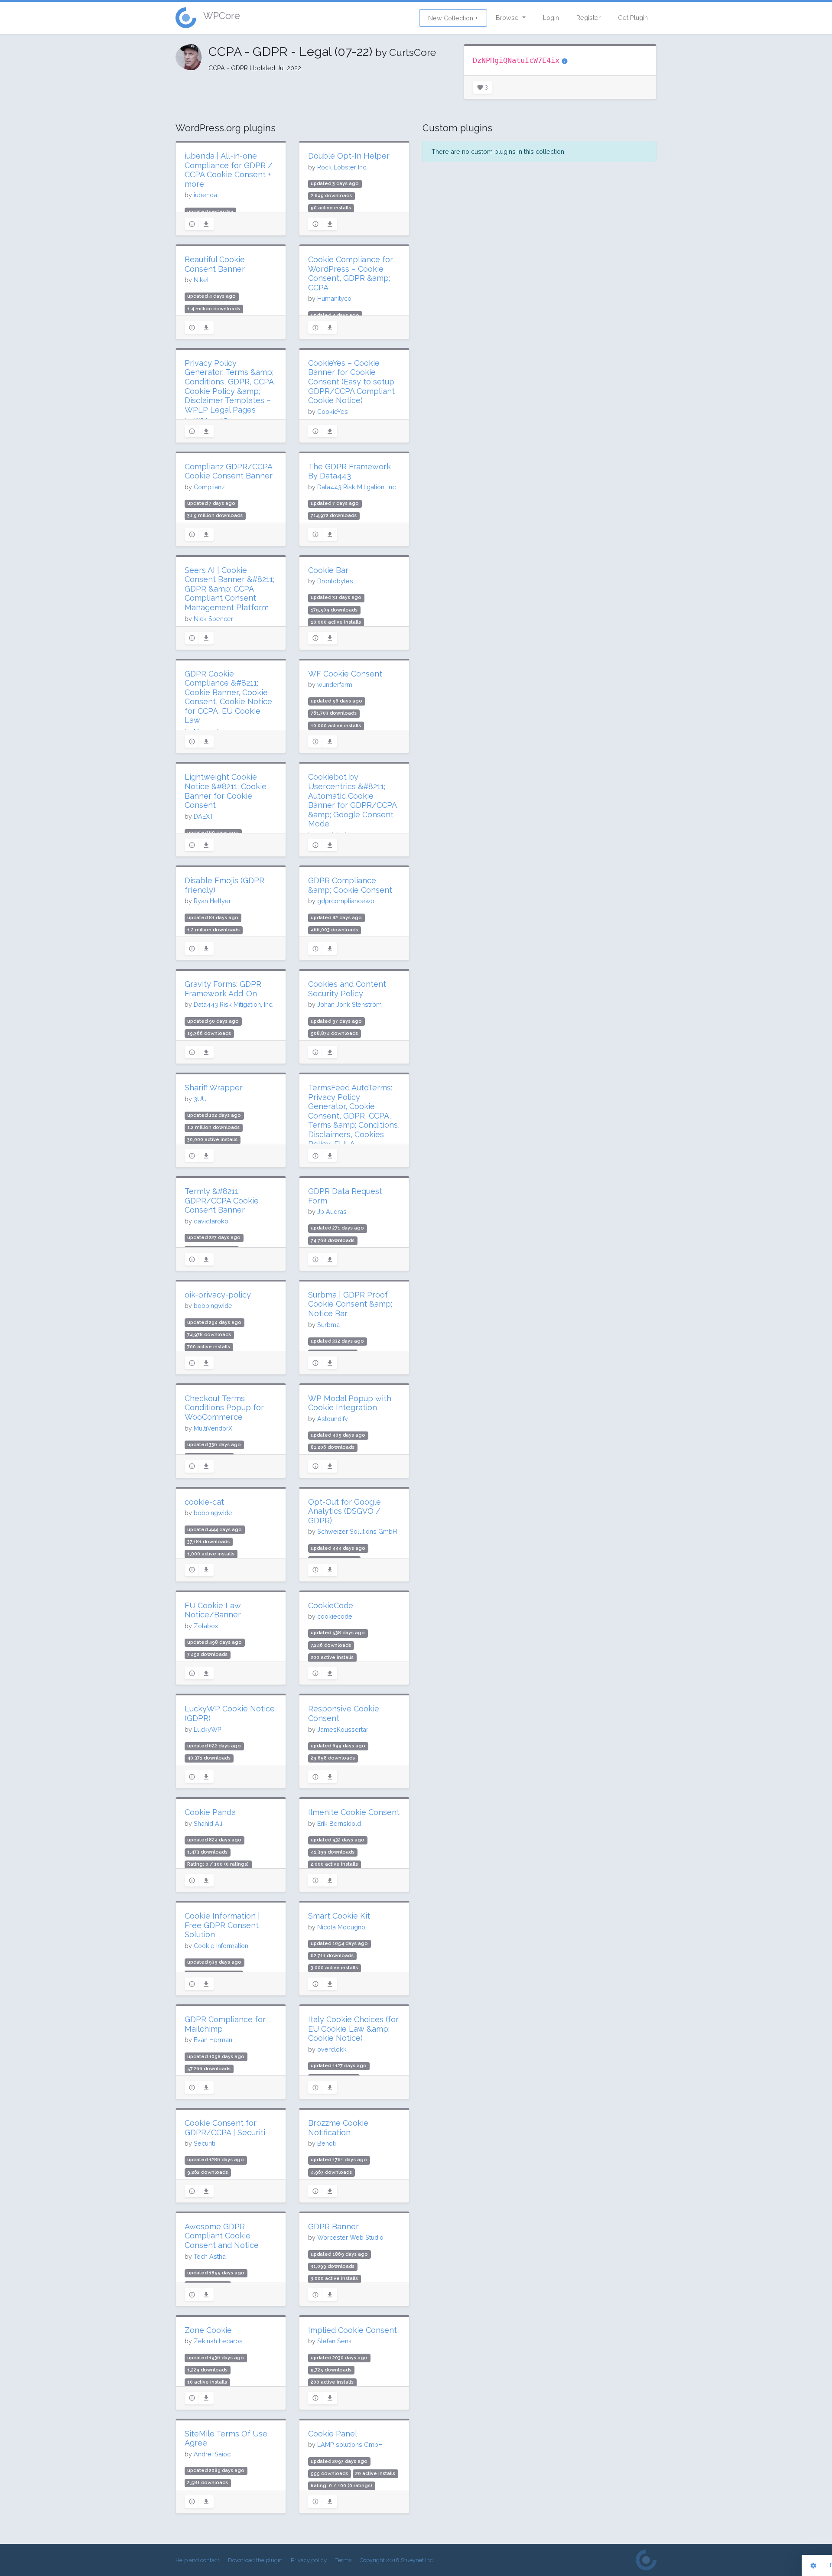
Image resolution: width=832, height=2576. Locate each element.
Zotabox (206, 1626)
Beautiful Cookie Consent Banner (215, 264)
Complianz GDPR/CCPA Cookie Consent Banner (229, 471)
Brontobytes (335, 581)
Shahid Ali (208, 1823)
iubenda (205, 195)
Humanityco (334, 298)
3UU (200, 1099)
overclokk (332, 2049)
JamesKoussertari (343, 1729)
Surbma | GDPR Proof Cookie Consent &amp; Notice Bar (350, 1304)
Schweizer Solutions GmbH (357, 1531)
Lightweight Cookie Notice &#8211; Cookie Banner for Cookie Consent (226, 791)
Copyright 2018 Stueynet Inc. (397, 2560)
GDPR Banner (333, 2226)
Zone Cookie (208, 2330)
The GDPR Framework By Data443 (349, 471)
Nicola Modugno (341, 1927)
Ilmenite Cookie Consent (354, 1812)
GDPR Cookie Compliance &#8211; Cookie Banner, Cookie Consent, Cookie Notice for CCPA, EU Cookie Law (228, 697)
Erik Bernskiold (339, 1823)
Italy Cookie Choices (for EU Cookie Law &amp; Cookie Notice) (353, 2029)
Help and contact (197, 2560)
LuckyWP (208, 1729)
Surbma (328, 1325)
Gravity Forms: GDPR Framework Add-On (223, 989)
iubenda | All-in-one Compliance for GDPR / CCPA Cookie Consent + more (229, 170)
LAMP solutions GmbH (350, 2444)
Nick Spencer (213, 619)
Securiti (204, 2143)
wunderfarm (335, 685)
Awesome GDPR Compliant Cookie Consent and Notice (222, 2236)
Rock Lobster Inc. (342, 167)
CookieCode (331, 1605)
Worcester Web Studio (350, 2237)
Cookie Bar (328, 570)
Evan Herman (213, 2040)
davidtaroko (211, 1221)
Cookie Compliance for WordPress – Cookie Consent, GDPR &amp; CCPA (351, 273)
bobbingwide (213, 1306)
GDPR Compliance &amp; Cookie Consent (350, 885)
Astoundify (333, 1419)
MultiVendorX (213, 1428)
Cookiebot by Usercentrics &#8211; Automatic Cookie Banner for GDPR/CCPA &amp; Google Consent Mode (352, 800)
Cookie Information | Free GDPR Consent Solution (222, 1925)
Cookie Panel (333, 2434)
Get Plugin (633, 18)
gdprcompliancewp (346, 901)
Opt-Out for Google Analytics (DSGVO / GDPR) (344, 1511)
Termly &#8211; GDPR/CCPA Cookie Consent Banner (222, 1200)
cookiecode (335, 1616)
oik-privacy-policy (218, 1295)
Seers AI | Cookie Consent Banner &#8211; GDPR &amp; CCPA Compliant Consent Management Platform (229, 589)
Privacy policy (309, 2560)
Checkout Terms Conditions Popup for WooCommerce (224, 1408)
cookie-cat (204, 1502)
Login (551, 18)
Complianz (209, 487)
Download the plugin (255, 2560)
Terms (343, 2560)
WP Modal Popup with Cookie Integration (350, 1403)
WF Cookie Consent (345, 674)
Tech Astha (210, 2256)
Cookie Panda (210, 1812)
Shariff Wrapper (214, 1088)
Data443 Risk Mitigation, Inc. (357, 487)
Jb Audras (332, 1212)
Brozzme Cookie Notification (338, 2128)
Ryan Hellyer (212, 901)
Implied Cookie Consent (353, 2330)
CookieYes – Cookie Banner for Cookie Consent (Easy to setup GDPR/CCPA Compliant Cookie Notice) (351, 382)
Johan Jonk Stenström (349, 1004)
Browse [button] (508, 18)
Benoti (327, 2143)
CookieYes (333, 411)
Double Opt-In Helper (349, 156)
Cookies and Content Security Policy (347, 989)
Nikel (201, 280)
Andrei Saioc (212, 2454)
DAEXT (204, 816)
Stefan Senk (335, 2341)
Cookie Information (221, 1946)
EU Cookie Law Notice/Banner (213, 1610)
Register (588, 18)
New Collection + (453, 18)
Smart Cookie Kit (339, 1916)
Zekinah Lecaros (218, 2341)
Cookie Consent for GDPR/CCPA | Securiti (225, 2128)
